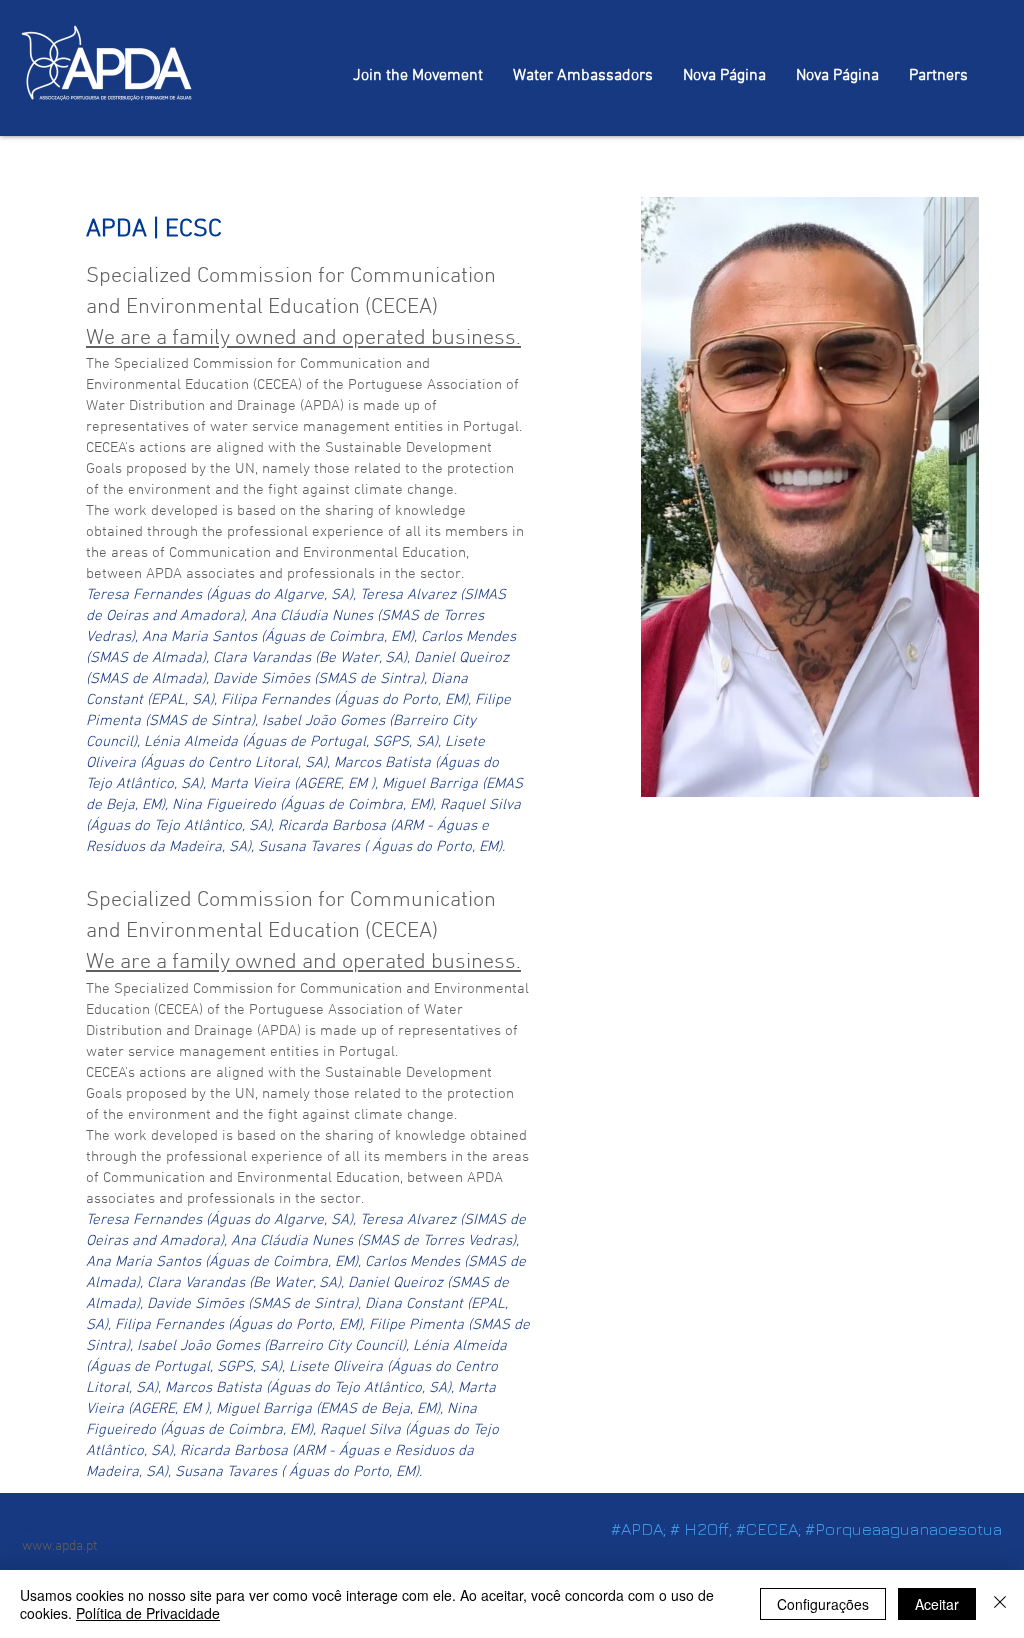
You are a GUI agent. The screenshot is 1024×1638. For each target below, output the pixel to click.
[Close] (1000, 1604)
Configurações (823, 1604)
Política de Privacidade (148, 1613)
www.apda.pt (59, 1546)
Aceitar (937, 1604)
